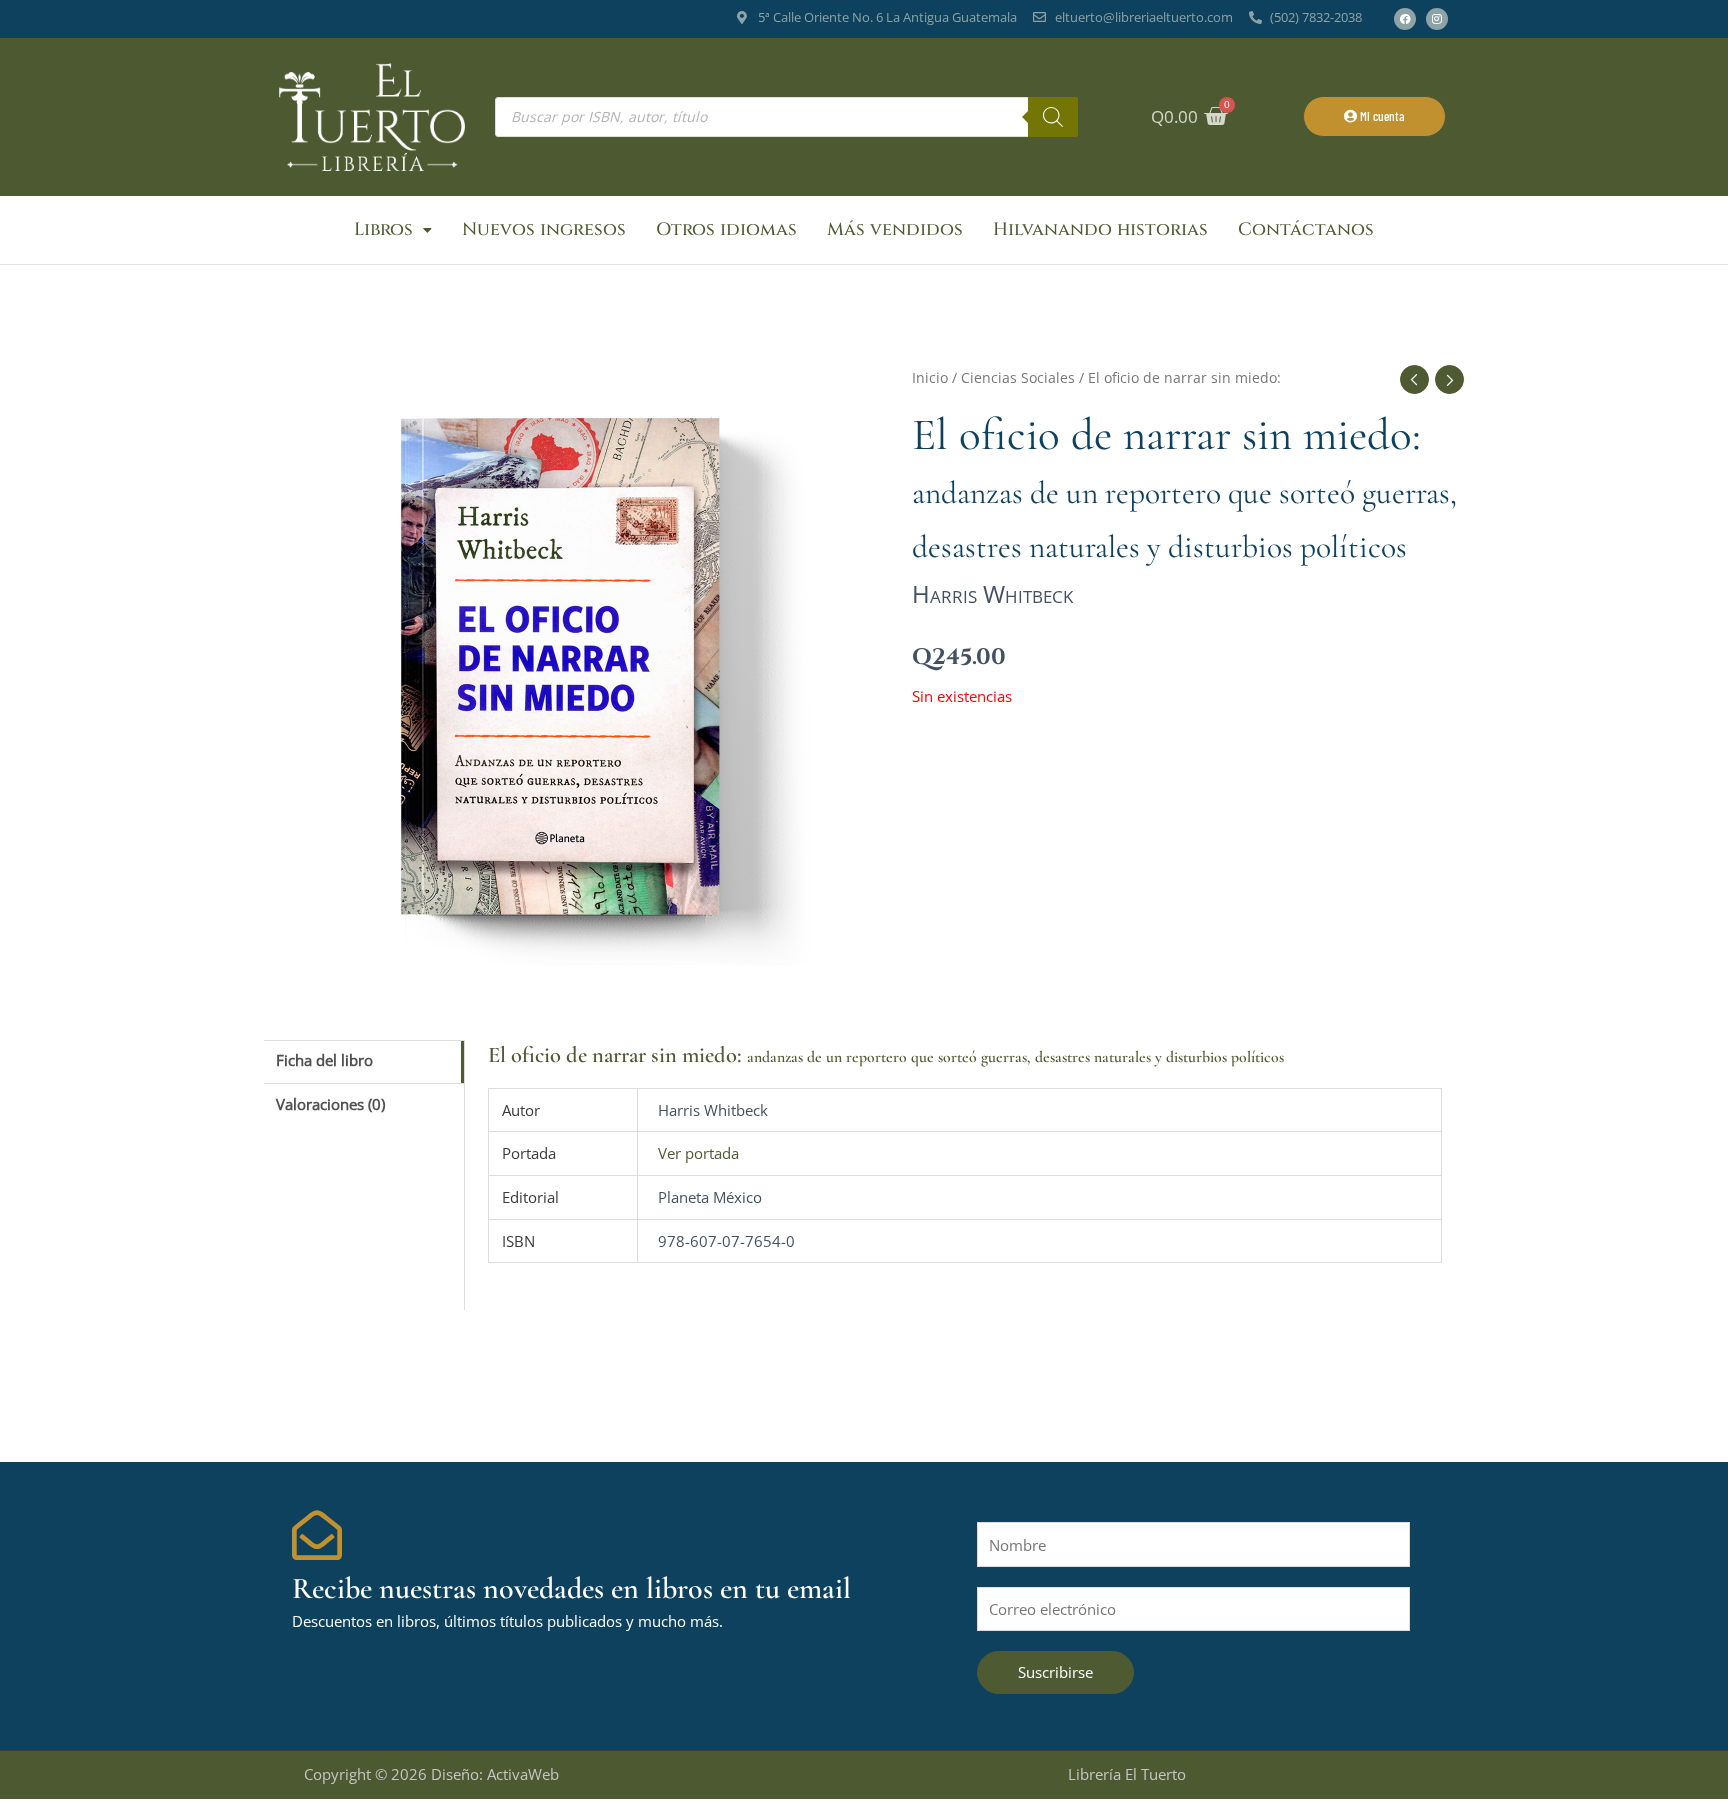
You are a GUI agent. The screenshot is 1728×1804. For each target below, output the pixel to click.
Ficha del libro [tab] (324, 1060)
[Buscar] (1053, 117)
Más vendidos (895, 229)
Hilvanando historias (1100, 229)
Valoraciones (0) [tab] (330, 1104)
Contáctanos (1306, 229)
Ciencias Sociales (1018, 377)
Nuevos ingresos (544, 229)
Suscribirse (1055, 1672)
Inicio (930, 377)
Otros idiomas (726, 229)
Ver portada (698, 1153)
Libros (383, 229)
